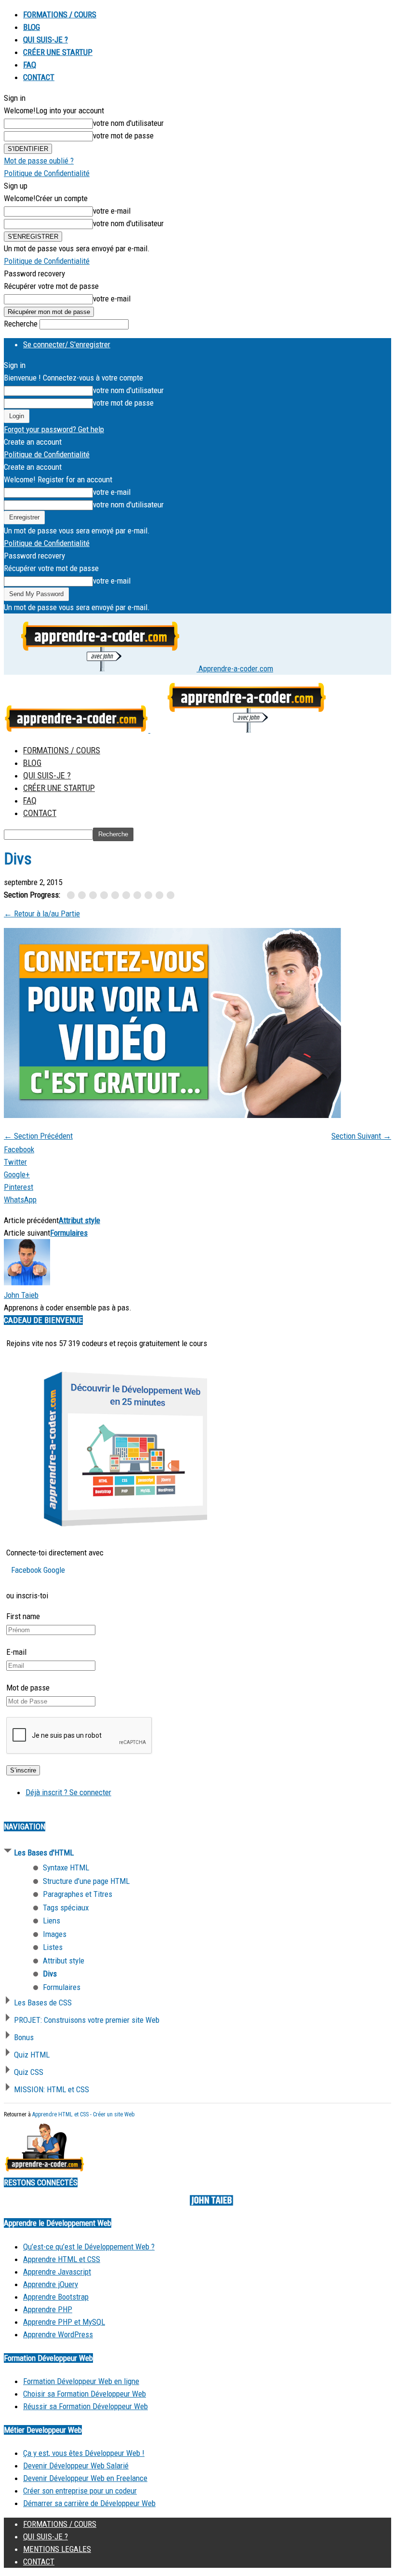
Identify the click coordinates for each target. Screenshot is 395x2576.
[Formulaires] (171, 896)
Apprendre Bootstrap (56, 2297)
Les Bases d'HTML (44, 1853)
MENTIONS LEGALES (57, 2549)
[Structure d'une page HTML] (84, 896)
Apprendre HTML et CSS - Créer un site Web (83, 2114)
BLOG (32, 27)
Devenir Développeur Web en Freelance (85, 2478)
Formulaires (69, 1233)
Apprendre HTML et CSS (62, 2259)
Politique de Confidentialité (47, 173)
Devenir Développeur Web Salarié (76, 2466)
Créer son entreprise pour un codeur (80, 2491)
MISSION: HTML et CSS (52, 2089)
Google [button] (54, 1570)
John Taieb (21, 1295)
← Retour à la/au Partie (42, 913)
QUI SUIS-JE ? (46, 40)
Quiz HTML (32, 2055)
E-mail (16, 1652)
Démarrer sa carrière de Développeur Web (89, 2503)
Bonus (24, 2037)
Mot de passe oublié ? (39, 161)
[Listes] (139, 896)
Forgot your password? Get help (54, 429)
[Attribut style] (150, 896)
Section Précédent (38, 1136)
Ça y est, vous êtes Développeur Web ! (84, 2453)
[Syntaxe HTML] (72, 896)
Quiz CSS (29, 2072)
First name (23, 1616)
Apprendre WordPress (58, 2334)
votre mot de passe (123, 136)
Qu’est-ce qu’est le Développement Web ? (89, 2247)
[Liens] (117, 896)
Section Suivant (361, 1136)
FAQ (30, 65)
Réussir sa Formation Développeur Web (86, 2406)
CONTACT (39, 77)
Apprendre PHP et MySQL (64, 2322)
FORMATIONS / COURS (60, 14)
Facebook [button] (27, 1570)
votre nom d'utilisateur (128, 123)
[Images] (128, 896)
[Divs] (161, 896)
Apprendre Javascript (57, 2272)
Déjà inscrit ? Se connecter (68, 1792)
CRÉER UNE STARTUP (58, 52)
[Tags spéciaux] (106, 896)
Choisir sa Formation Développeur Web (85, 2394)
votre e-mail (112, 211)
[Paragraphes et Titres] (95, 896)
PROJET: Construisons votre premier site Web (87, 2020)
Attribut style (79, 1220)
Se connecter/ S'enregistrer (67, 344)
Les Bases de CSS (43, 2003)
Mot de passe (28, 1688)
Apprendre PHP (48, 2309)
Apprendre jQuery (51, 2284)
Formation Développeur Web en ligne (81, 2381)
